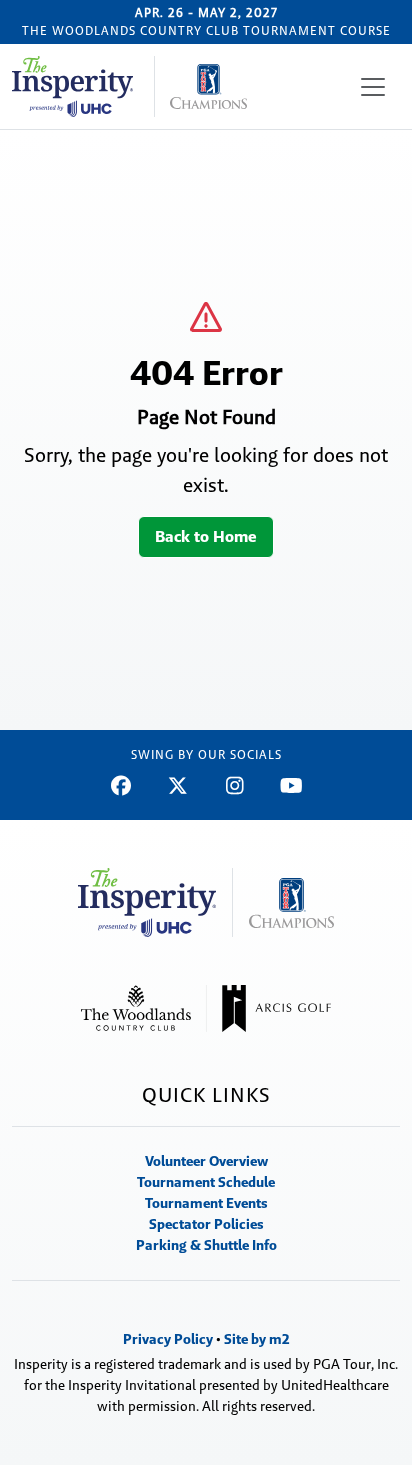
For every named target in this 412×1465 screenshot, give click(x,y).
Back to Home (206, 536)
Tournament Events (206, 1203)
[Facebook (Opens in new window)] (120, 786)
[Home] (129, 86)
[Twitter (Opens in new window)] (177, 786)
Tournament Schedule (206, 1182)
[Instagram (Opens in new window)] (234, 786)
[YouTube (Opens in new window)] (291, 786)
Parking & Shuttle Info (206, 1245)
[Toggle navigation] (373, 87)
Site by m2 (257, 1339)
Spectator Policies (206, 1224)
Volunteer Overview (206, 1161)
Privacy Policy (168, 1339)
